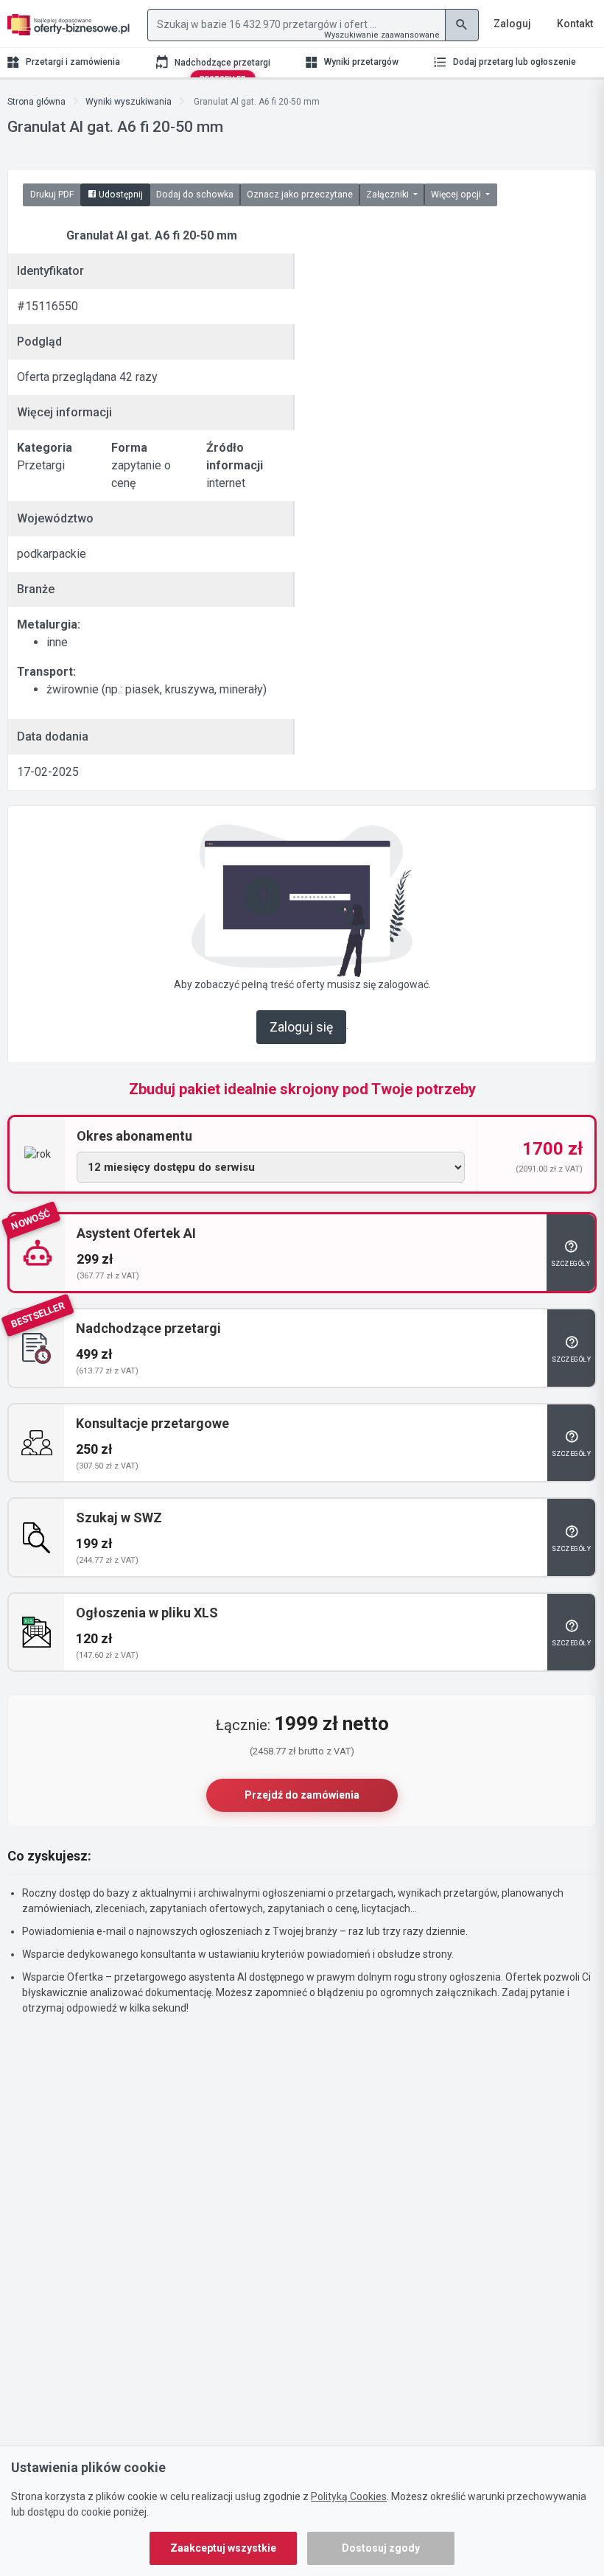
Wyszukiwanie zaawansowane (382, 35)
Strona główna (36, 102)
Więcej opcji (457, 195)
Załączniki (389, 195)
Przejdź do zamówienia (302, 1795)
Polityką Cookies (349, 2496)
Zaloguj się (301, 1027)
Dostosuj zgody (381, 2548)
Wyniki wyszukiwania (129, 102)
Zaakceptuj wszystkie (223, 2548)
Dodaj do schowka (195, 195)
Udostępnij (120, 195)
